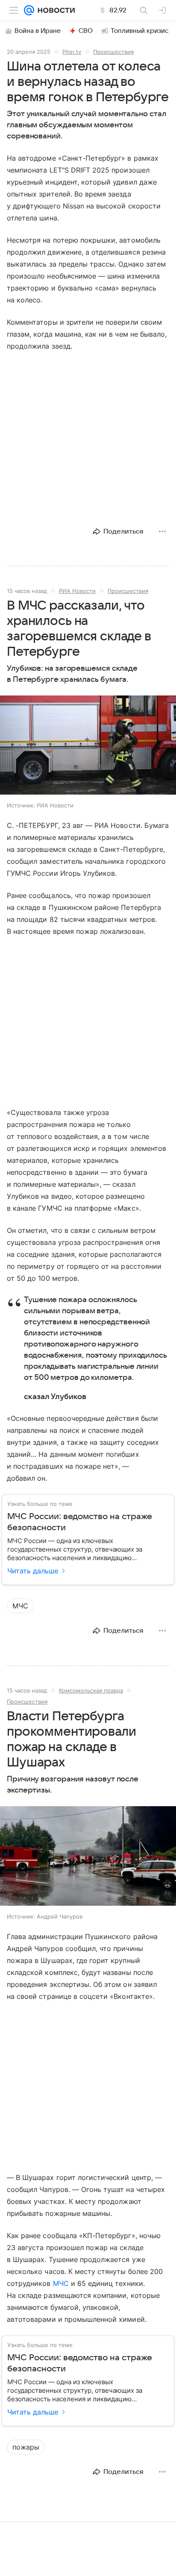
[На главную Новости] (54, 10)
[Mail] (29, 10)
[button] (88, 746)
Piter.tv (72, 52)
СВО (86, 31)
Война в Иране (38, 31)
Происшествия (113, 52)
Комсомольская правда (91, 1690)
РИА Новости (77, 591)
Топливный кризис (140, 31)
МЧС (61, 2283)
